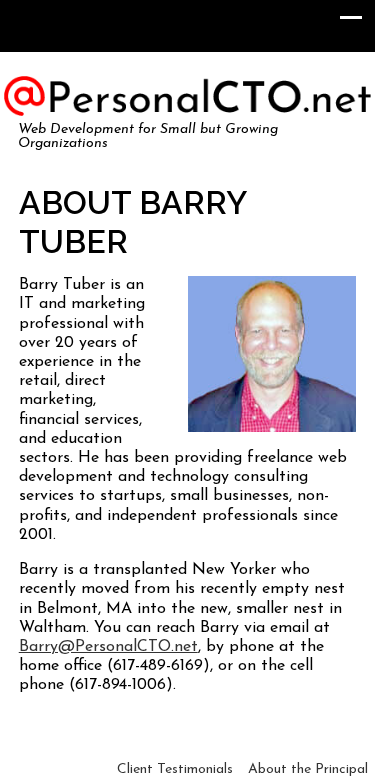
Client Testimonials (175, 769)
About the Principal (308, 769)
